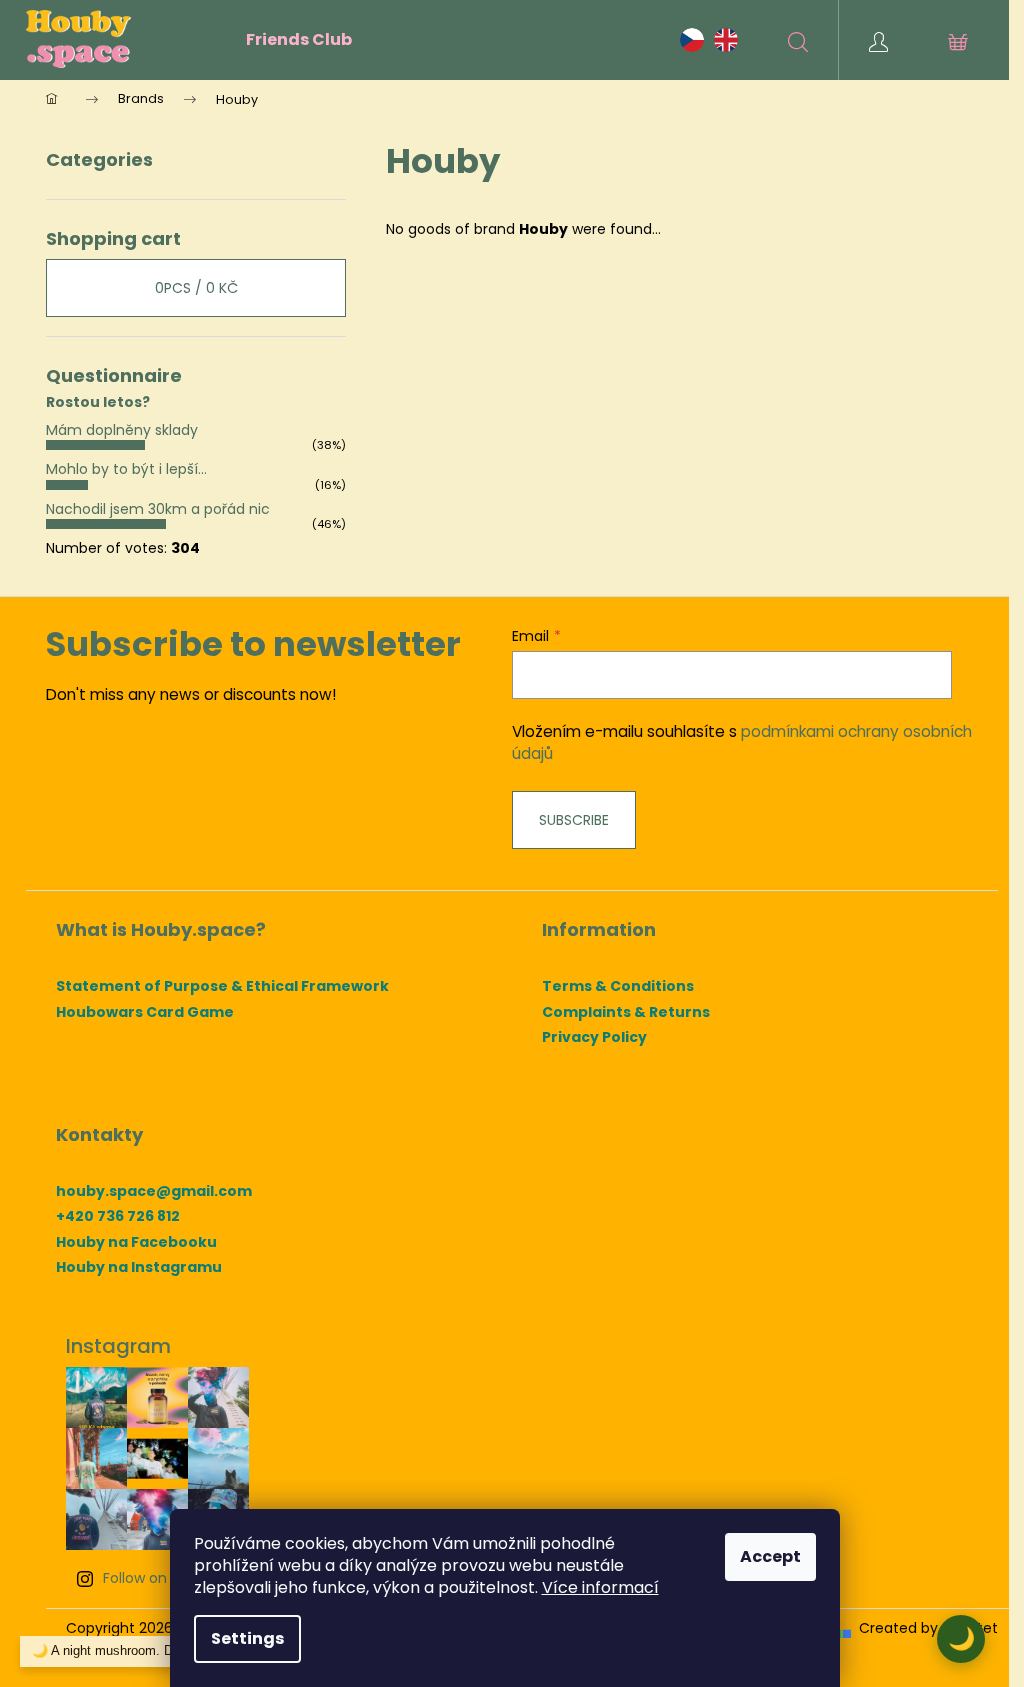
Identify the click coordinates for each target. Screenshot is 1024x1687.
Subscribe (574, 820)
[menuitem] (299, 40)
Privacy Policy (594, 1037)
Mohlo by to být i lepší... (126, 469)
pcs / (196, 288)
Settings (247, 1638)
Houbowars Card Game (145, 1012)
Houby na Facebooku (136, 1242)
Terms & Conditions (618, 986)
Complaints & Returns (626, 1012)
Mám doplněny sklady (122, 430)
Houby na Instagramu (139, 1267)
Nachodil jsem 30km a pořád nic (158, 509)
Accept (770, 1556)
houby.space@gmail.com (154, 1191)
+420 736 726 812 (118, 1216)
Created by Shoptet (928, 1628)
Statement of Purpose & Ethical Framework (222, 986)
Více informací (600, 1587)
